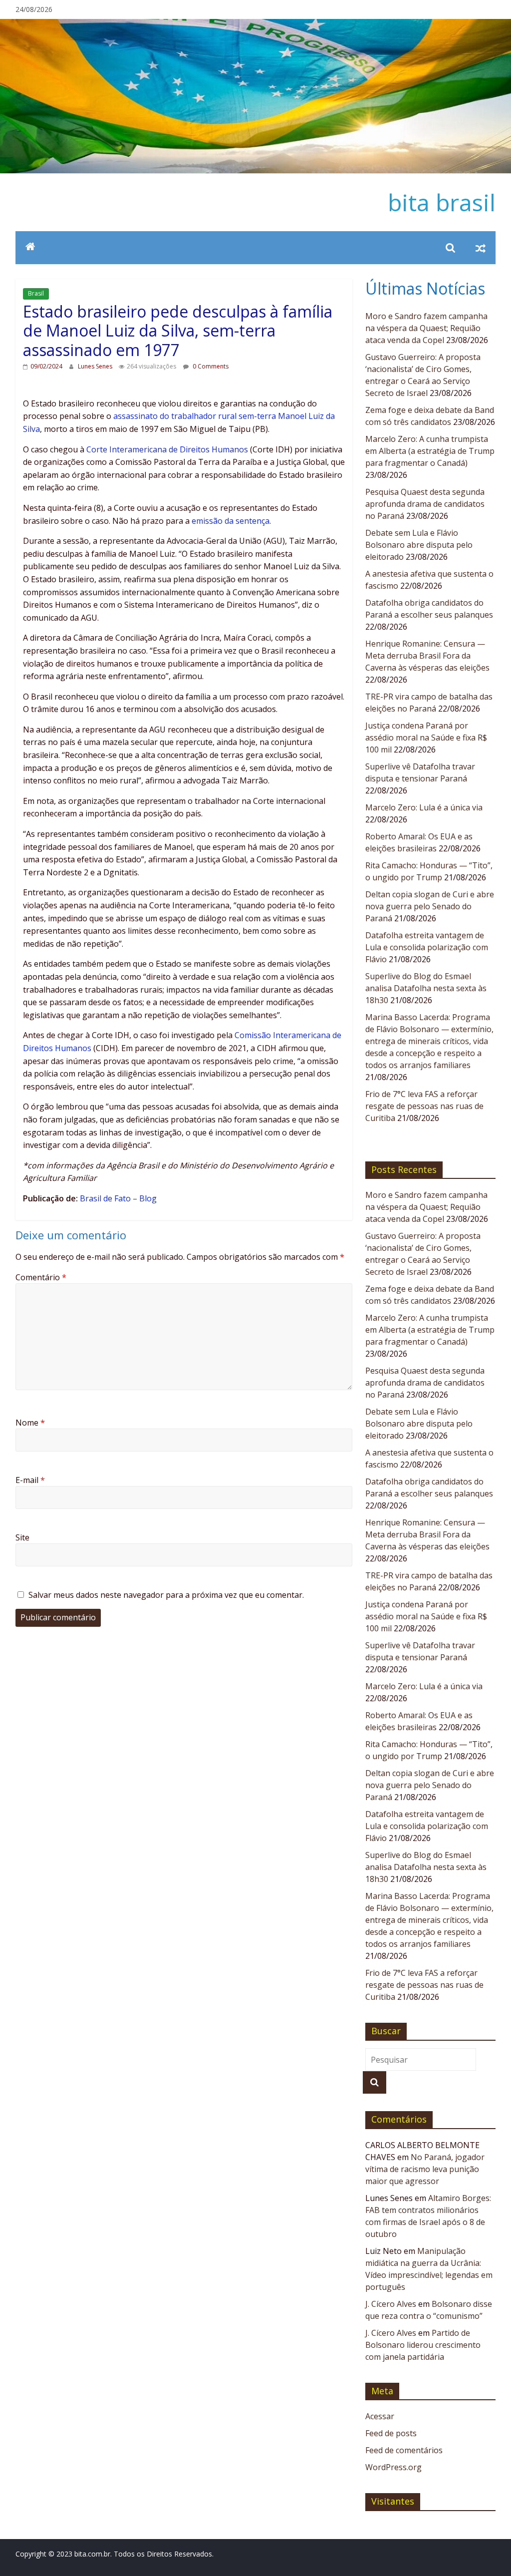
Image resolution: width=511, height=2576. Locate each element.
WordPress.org (393, 2467)
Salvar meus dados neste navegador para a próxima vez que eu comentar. (166, 1595)
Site (22, 1537)
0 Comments (210, 366)
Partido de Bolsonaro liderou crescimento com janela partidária (423, 2345)
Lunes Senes (96, 366)
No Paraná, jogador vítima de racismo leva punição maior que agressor (425, 2169)
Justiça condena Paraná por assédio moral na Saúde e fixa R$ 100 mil (426, 737)
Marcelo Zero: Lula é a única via (424, 807)
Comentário (41, 1277)
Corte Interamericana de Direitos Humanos (167, 449)
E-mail (30, 1480)
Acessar (380, 2416)
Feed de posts (391, 2433)
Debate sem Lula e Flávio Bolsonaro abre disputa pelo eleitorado (419, 545)
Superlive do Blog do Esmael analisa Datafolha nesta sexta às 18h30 (426, 988)
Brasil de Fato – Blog (118, 1198)
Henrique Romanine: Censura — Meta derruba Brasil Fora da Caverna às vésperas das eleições (427, 656)
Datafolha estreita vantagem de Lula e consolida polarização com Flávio (427, 947)
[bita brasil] (255, 25)
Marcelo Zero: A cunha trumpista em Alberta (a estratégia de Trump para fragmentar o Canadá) (430, 451)
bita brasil (442, 202)
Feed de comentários (404, 2450)
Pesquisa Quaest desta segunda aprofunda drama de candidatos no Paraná (425, 504)
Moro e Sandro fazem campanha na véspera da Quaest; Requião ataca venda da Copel (426, 328)
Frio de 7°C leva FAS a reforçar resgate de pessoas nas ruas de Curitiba (424, 1106)
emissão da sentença (231, 521)
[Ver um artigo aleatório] (481, 248)
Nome (30, 1423)
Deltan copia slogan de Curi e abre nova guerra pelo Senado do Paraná (430, 906)
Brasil (36, 293)
